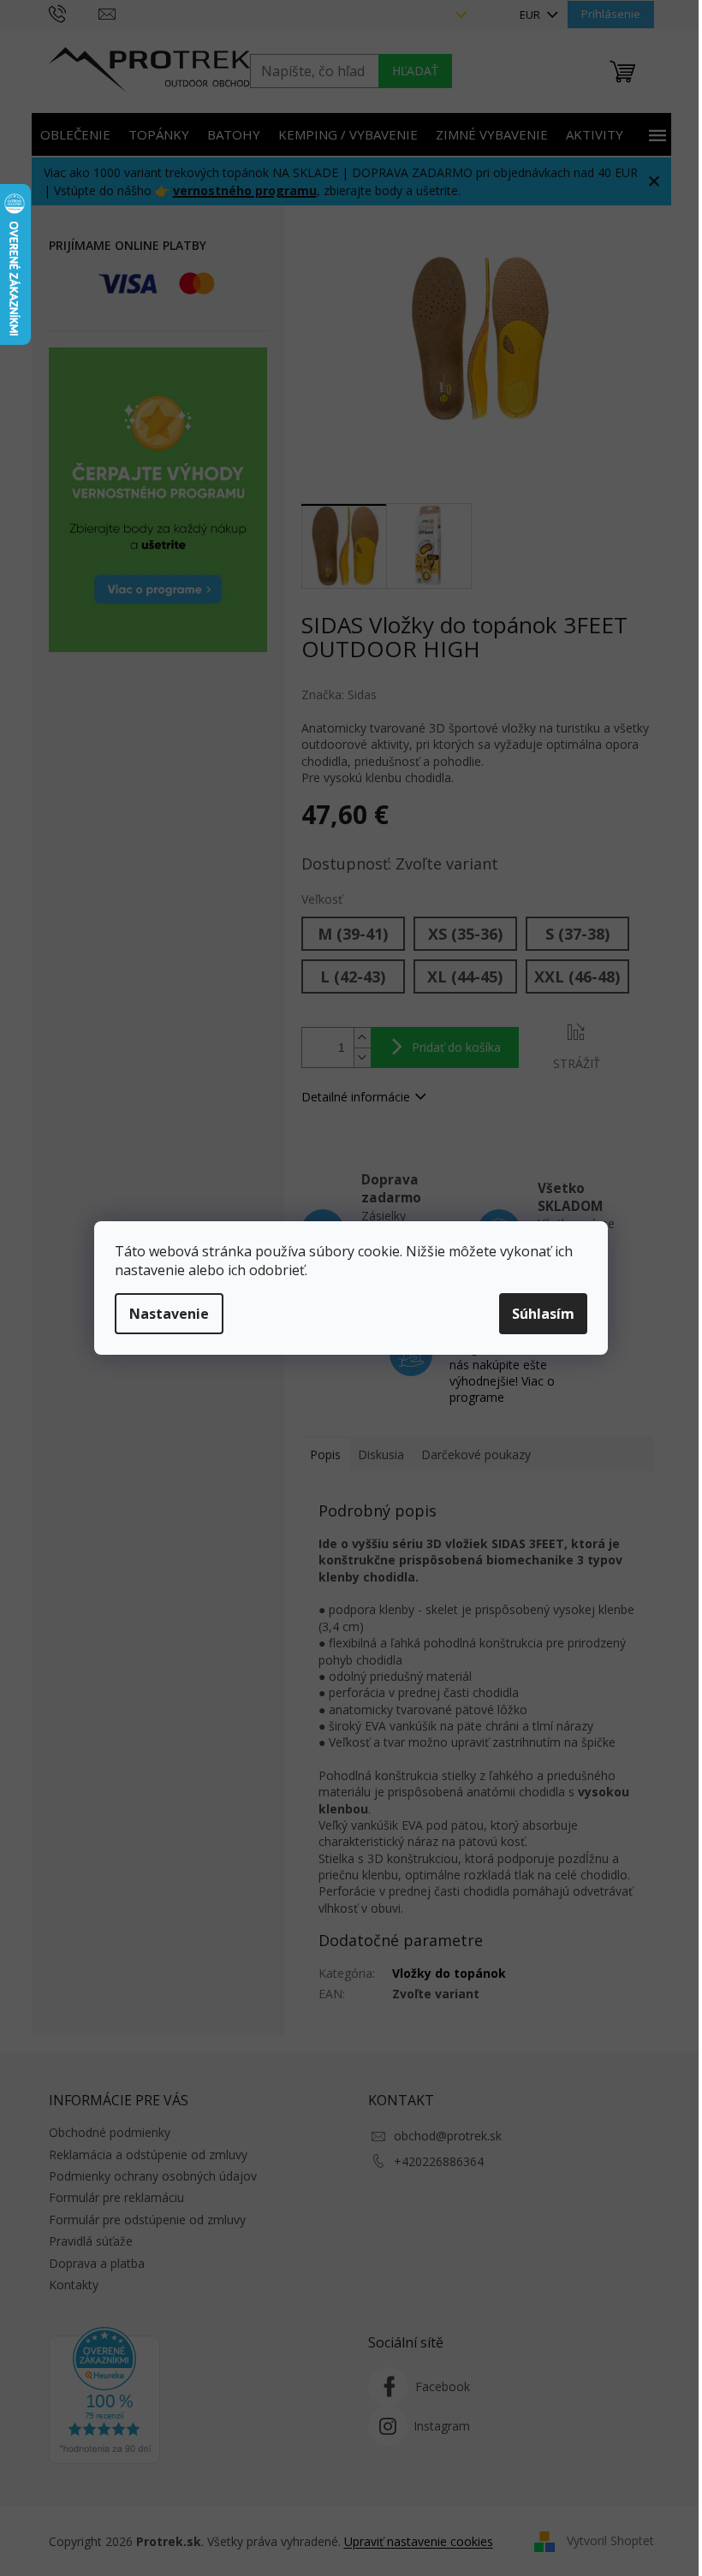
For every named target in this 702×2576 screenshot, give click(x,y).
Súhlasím (543, 1314)
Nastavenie (169, 1314)
